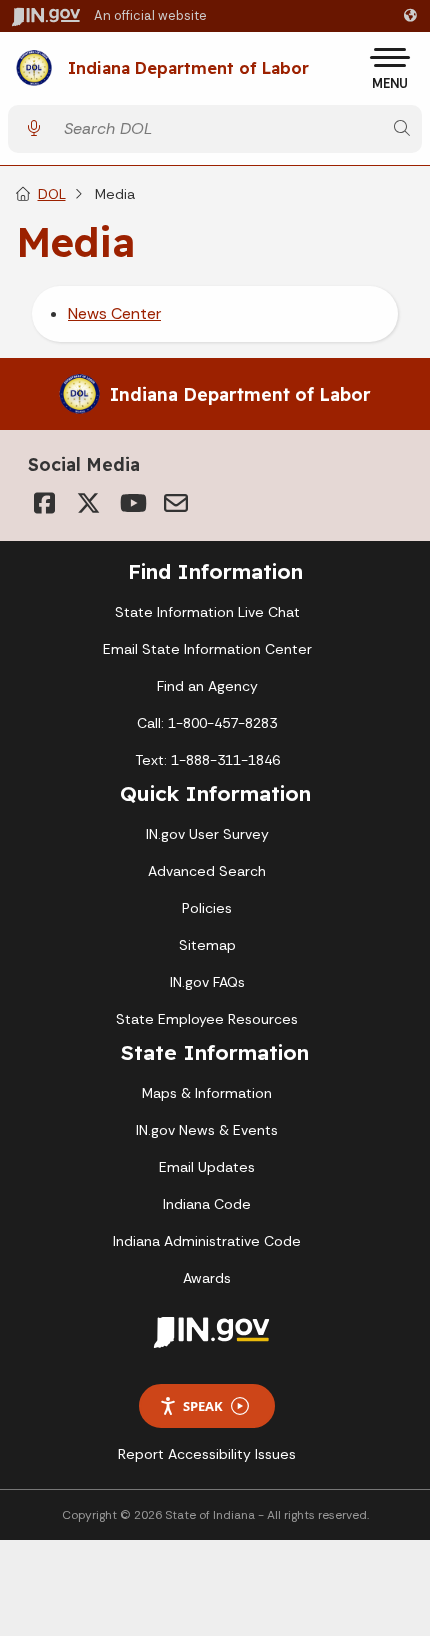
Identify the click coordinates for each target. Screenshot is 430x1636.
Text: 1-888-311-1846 (207, 760)
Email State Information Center (207, 649)
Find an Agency (207, 686)
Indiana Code (207, 1204)
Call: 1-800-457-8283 (207, 723)
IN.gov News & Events (207, 1130)
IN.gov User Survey (207, 834)
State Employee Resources (207, 1019)
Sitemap (207, 945)
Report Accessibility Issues (207, 1454)
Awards (207, 1278)
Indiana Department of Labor (188, 69)
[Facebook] (44, 503)
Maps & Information (207, 1093)
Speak (203, 1406)
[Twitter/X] (88, 503)
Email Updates (207, 1167)
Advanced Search (207, 871)
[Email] (176, 503)
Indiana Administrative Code (207, 1241)
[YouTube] (132, 503)
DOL (52, 194)
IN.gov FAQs (207, 982)
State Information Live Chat (207, 612)
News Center (114, 313)
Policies (207, 908)
